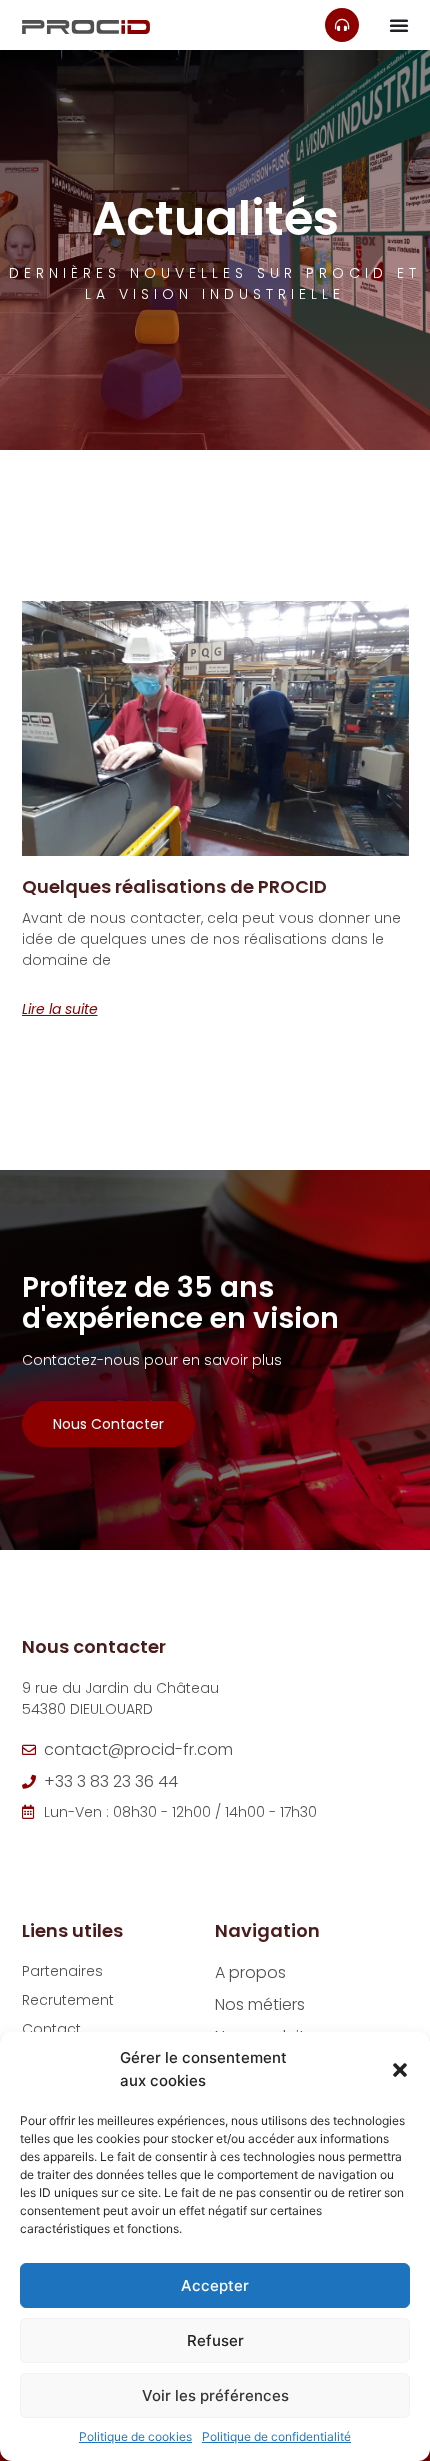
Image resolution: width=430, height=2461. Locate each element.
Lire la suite (60, 1009)
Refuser (215, 2340)
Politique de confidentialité (276, 2436)
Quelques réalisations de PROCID (174, 886)
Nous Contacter (108, 1424)
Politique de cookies (135, 2436)
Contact (51, 2029)
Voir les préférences (215, 2395)
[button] (400, 2070)
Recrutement (68, 2000)
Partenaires (62, 1971)
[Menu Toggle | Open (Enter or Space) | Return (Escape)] (399, 25)
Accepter (215, 2285)
